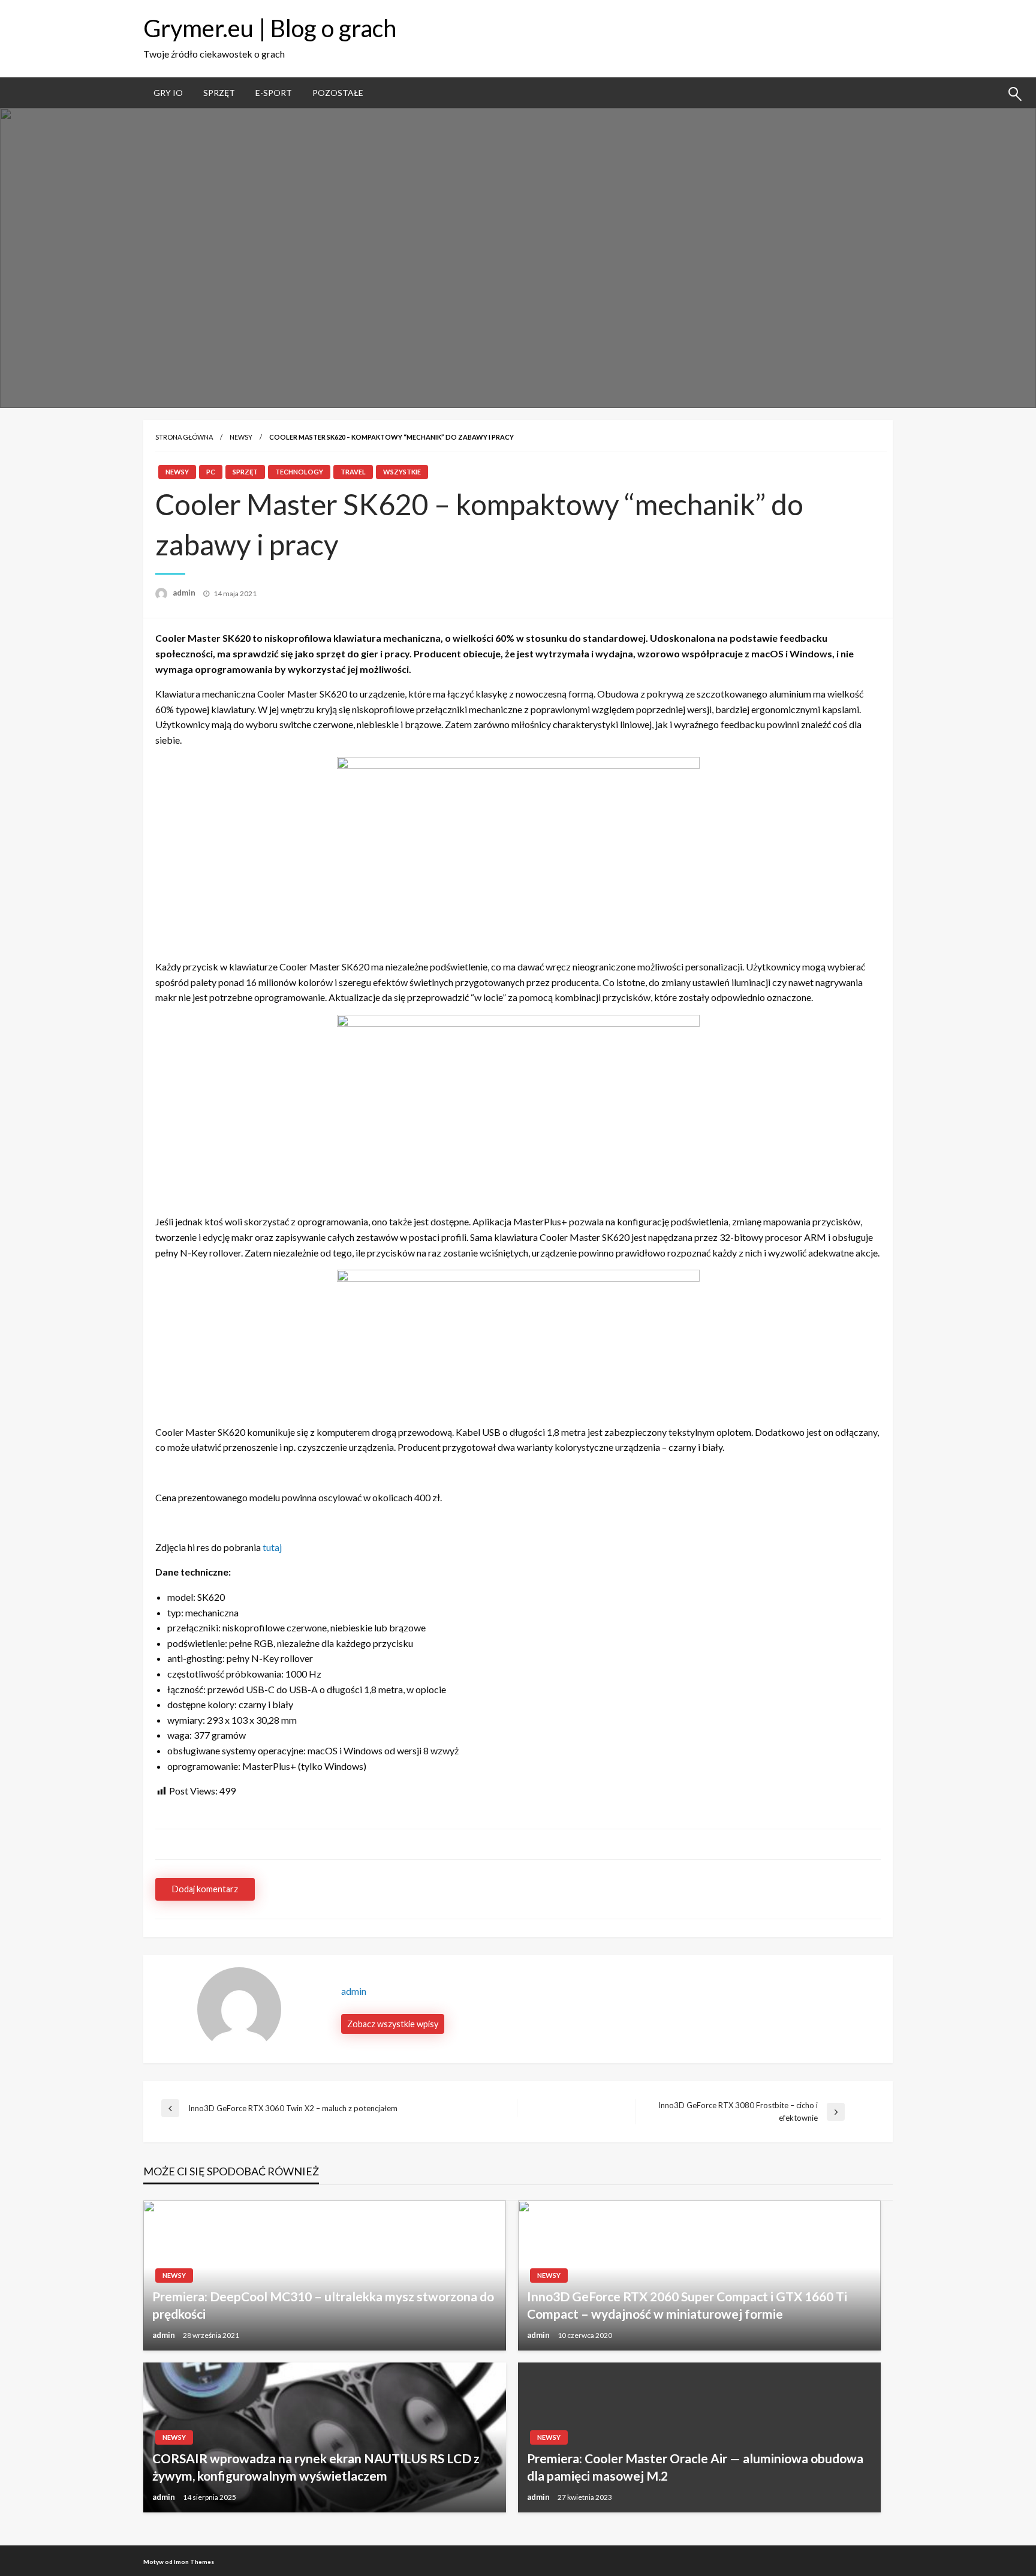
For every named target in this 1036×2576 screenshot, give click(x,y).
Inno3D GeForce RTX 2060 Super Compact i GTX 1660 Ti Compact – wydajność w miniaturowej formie (687, 2305)
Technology (299, 472)
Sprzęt (219, 93)
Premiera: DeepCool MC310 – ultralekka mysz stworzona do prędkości (323, 2305)
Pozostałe (338, 93)
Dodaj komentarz (205, 1889)
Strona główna (184, 437)
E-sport (274, 93)
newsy (241, 437)
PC (211, 472)
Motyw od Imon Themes (179, 2562)
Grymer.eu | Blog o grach (270, 28)
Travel (353, 472)
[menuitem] (168, 93)
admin (185, 593)
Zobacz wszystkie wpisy (393, 2024)
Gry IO (168, 93)
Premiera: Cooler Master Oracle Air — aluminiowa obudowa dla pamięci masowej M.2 (695, 2467)
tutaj (272, 1547)
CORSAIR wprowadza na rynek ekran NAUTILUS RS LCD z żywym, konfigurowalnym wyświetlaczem (316, 2467)
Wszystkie (402, 472)
